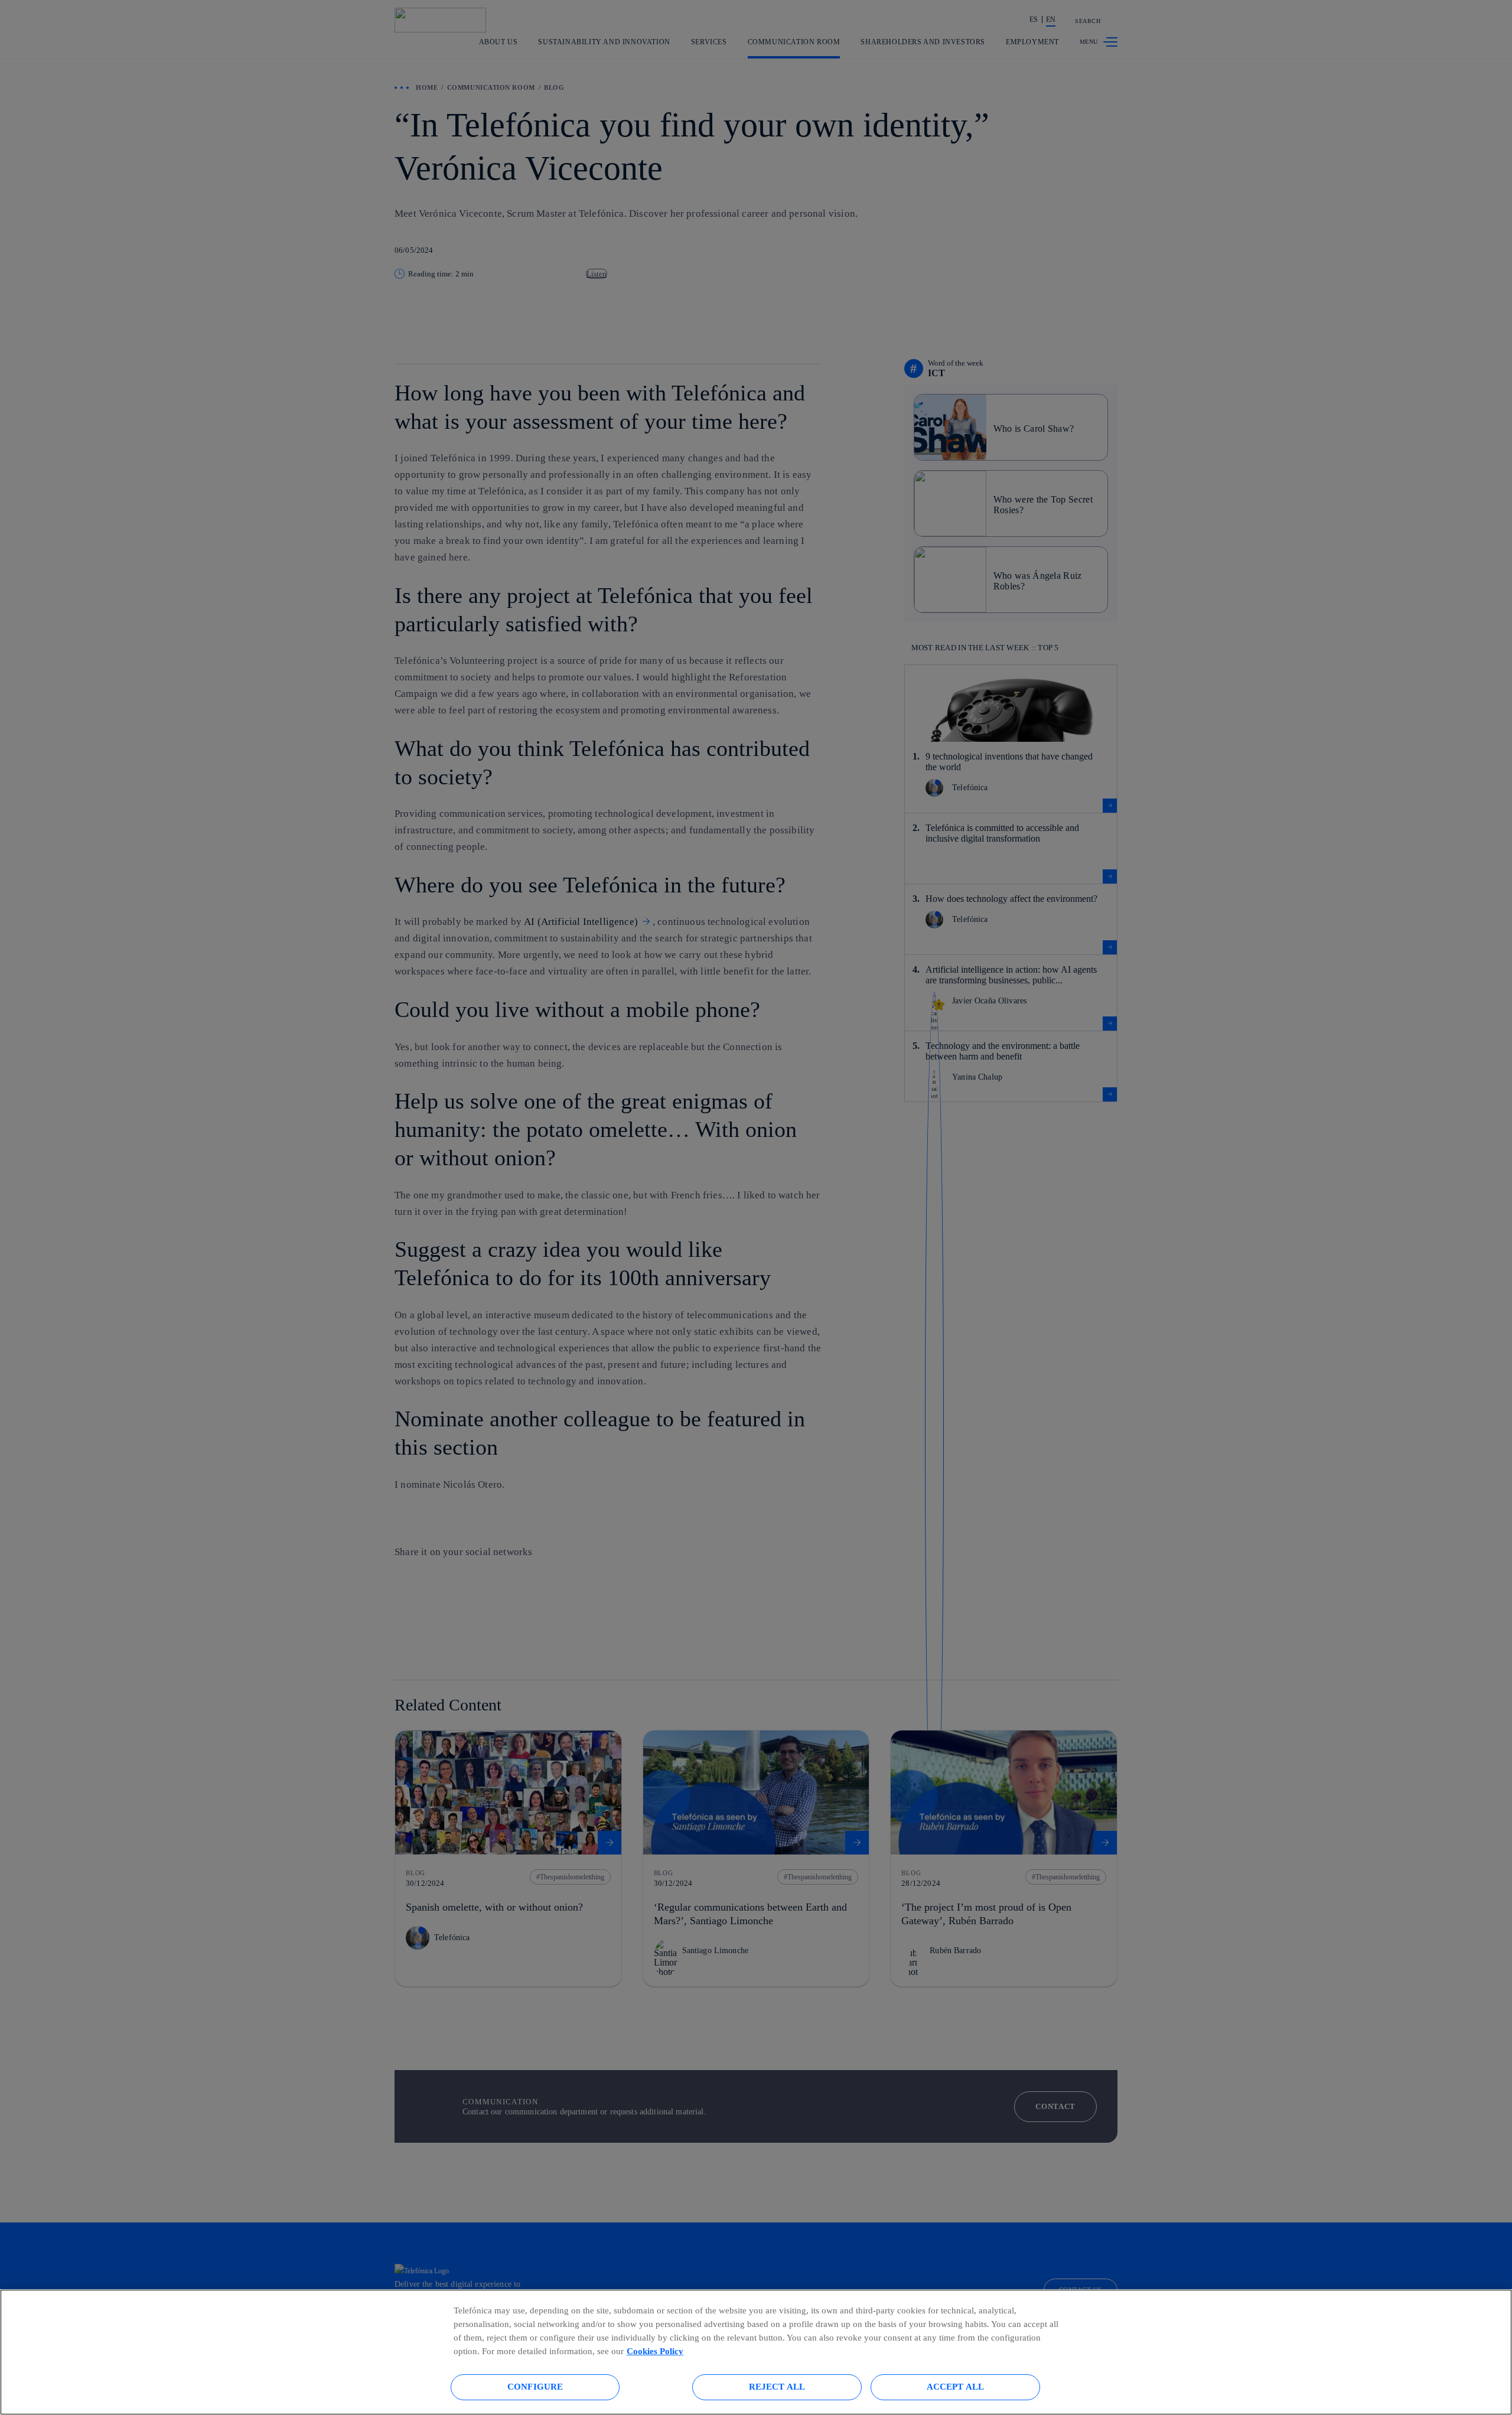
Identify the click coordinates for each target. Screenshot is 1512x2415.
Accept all (956, 2386)
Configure (535, 2386)
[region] (756, 2352)
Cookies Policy (655, 2351)
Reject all (777, 2386)
